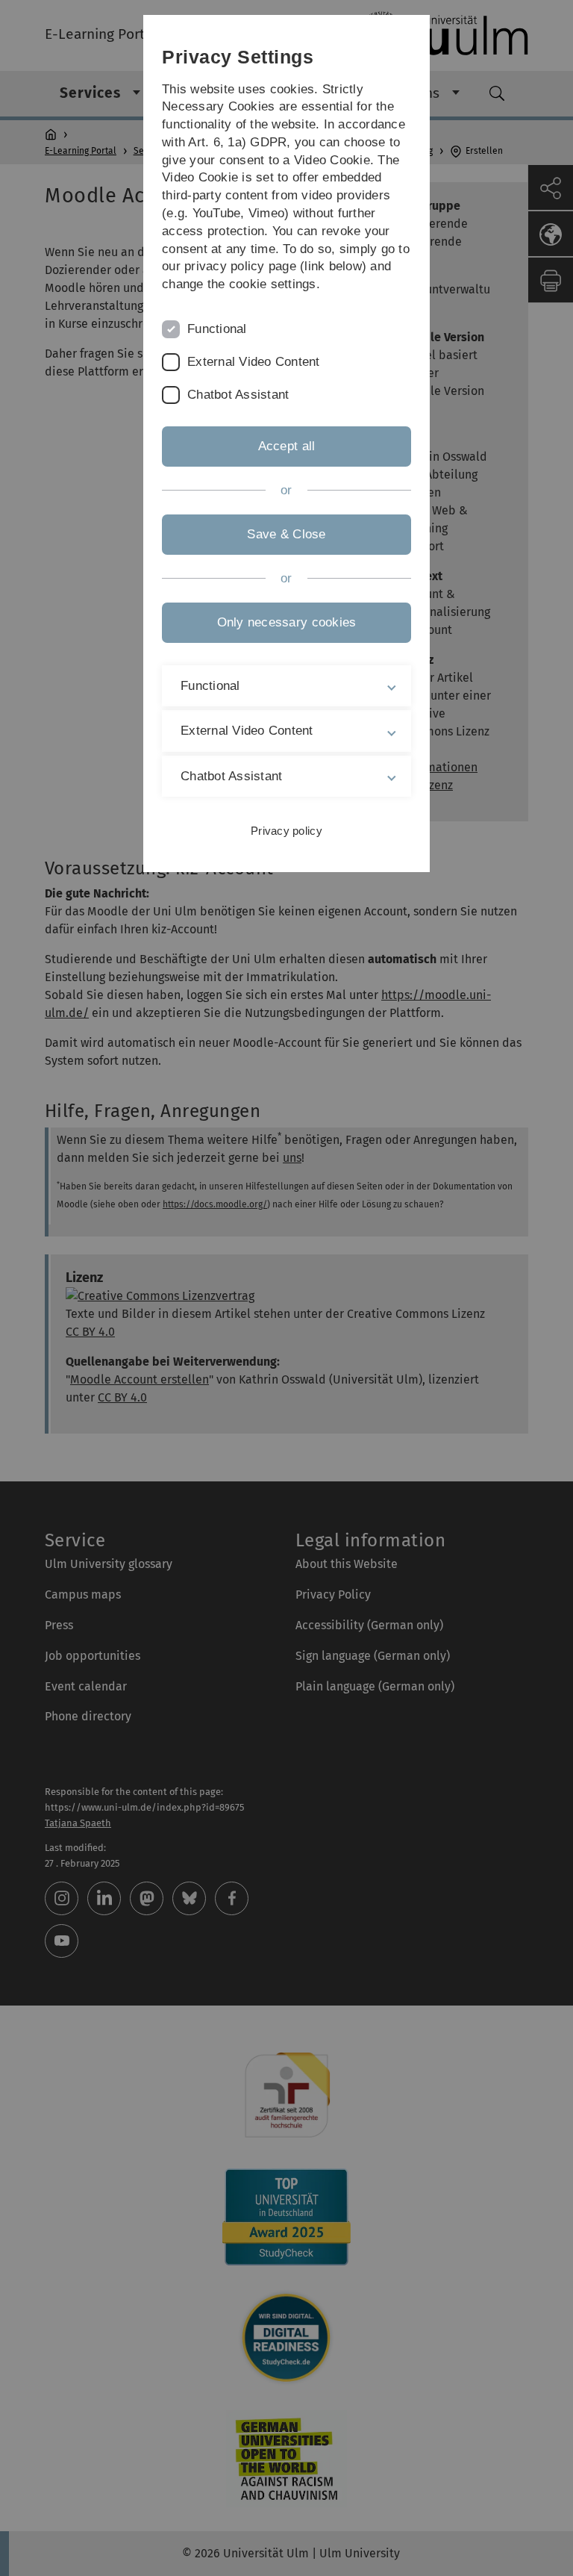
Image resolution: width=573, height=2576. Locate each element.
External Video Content (254, 362)
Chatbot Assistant (238, 395)
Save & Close (286, 534)
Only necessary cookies (287, 622)
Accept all (287, 446)
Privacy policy (286, 831)
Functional (217, 329)
